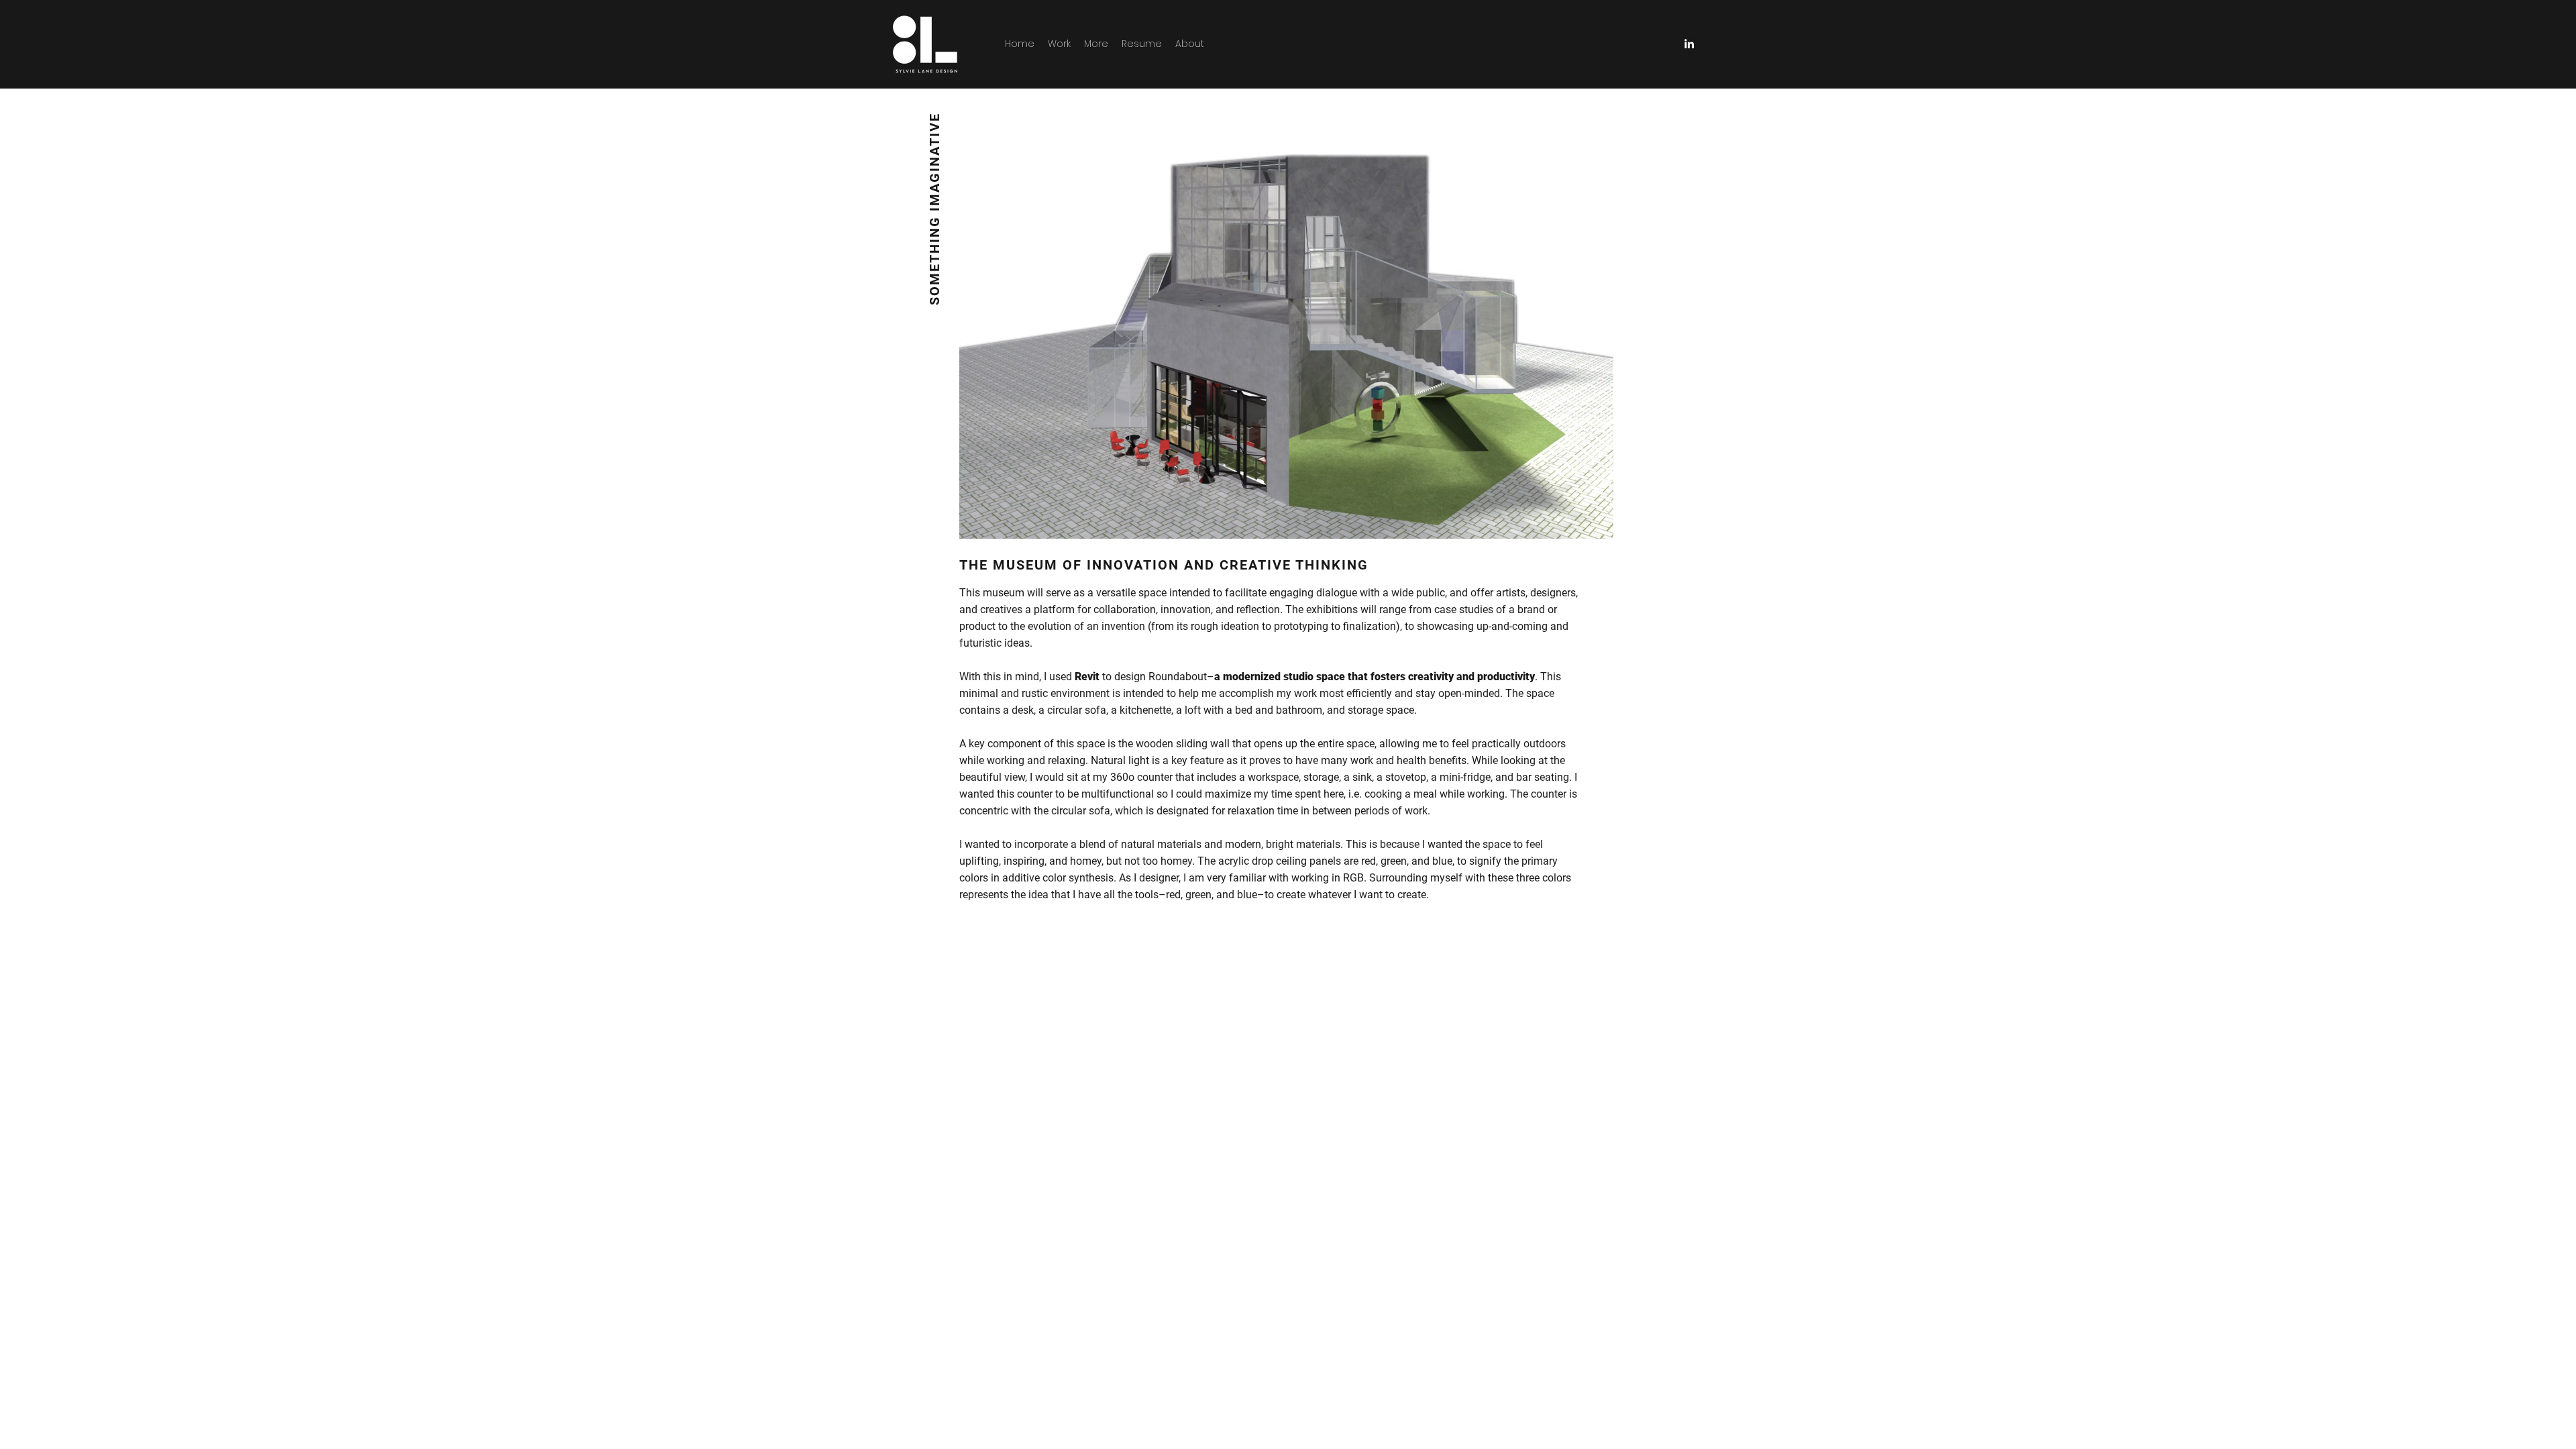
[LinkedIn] (1689, 44)
